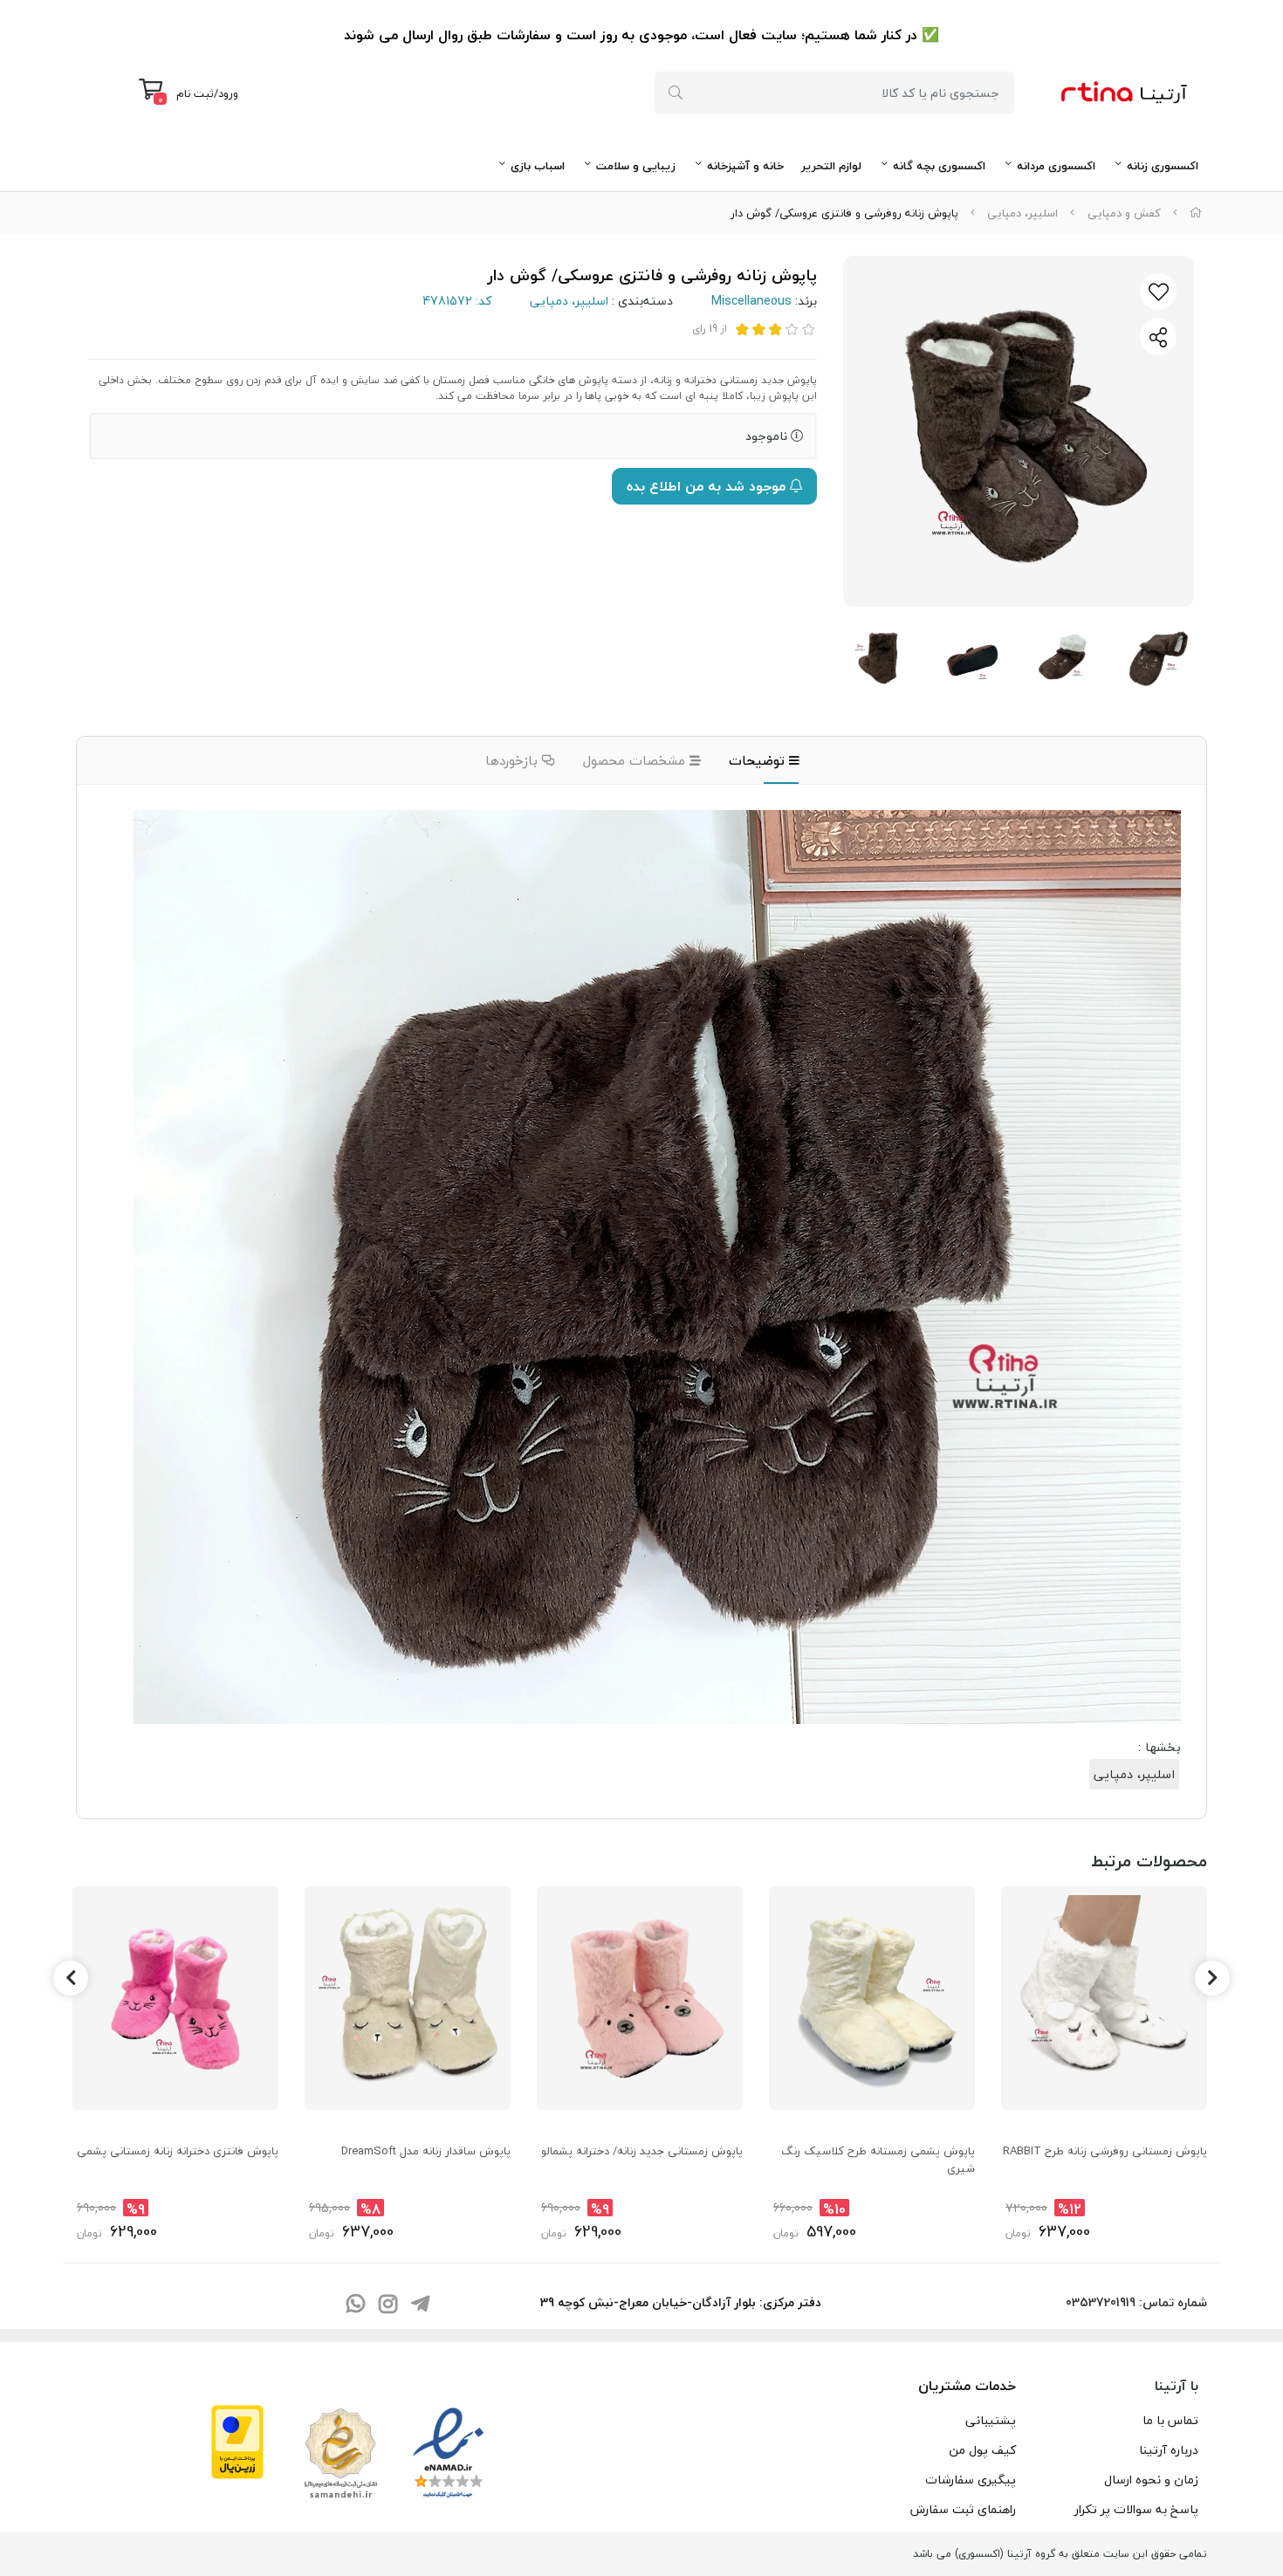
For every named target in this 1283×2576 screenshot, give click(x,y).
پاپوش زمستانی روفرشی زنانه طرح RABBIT (1105, 2151)
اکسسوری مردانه (1056, 166)
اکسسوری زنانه (1163, 166)
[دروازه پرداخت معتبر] (237, 2440)
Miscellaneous (751, 301)
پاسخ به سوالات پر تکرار (1136, 2509)
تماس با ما (1170, 2420)
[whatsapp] (355, 2305)
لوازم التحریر (831, 166)
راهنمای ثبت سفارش (963, 2509)
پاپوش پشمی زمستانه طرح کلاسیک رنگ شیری (878, 2160)
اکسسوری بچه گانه (939, 166)
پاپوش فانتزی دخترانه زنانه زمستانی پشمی (178, 2151)
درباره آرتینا (1169, 2450)
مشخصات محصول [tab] (636, 760)
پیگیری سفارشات (971, 2480)
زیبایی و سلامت (636, 166)
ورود (228, 93)
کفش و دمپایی (1124, 213)
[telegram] (420, 2305)
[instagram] (388, 2305)
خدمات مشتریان (967, 2386)
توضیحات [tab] (759, 760)
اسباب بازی (538, 166)
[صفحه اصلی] (1196, 213)
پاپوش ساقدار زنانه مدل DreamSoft (426, 2151)
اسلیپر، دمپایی (1022, 213)
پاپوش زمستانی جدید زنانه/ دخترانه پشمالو (642, 2151)
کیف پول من (982, 2450)
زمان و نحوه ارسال (1151, 2480)
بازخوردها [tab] (514, 760)
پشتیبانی (991, 2420)
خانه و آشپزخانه (745, 166)
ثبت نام (195, 93)
